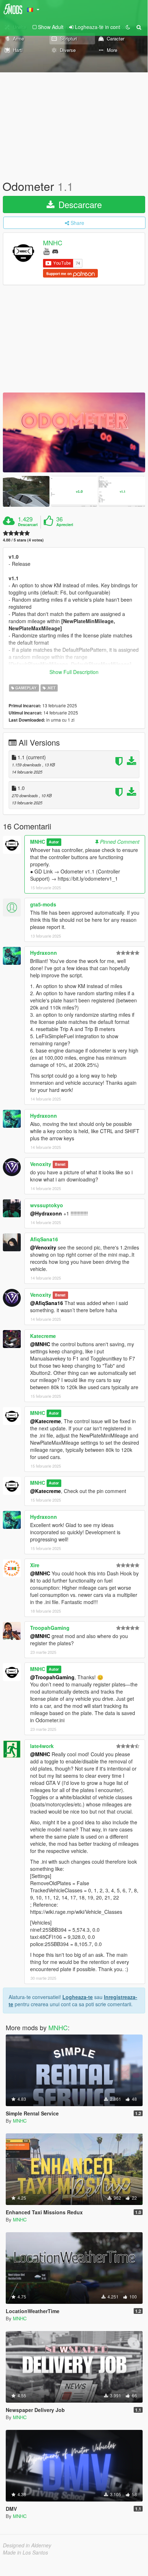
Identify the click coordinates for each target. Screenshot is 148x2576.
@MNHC (40, 1344)
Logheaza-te (78, 1997)
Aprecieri (65, 525)
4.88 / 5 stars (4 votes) (23, 540)
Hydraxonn (44, 953)
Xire (35, 1565)
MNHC (53, 243)
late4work (42, 1746)
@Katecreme (46, 1421)
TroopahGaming (50, 1628)
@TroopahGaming (52, 1677)
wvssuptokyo (47, 1205)
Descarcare (79, 204)
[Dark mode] (128, 27)
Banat (60, 1164)
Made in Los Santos (25, 2552)
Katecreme (43, 1336)
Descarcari (28, 525)
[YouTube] (46, 251)
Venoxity (41, 1164)
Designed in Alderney (27, 2545)
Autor (54, 842)
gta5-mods (43, 904)
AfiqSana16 (44, 1239)
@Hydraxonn (46, 1213)
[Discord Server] (55, 251)
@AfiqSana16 (47, 1303)
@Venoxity (43, 1247)
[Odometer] (74, 432)
